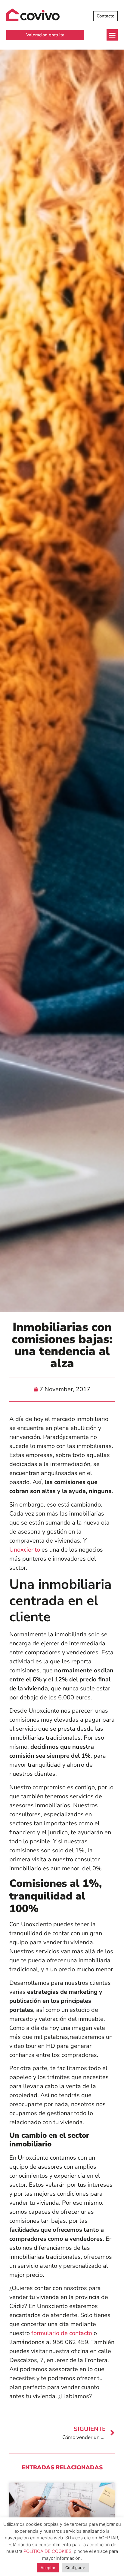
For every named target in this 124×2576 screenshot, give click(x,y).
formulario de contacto (61, 2333)
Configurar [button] (75, 2568)
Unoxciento (25, 1550)
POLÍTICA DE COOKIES (47, 2551)
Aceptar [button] (48, 2568)
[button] (112, 35)
